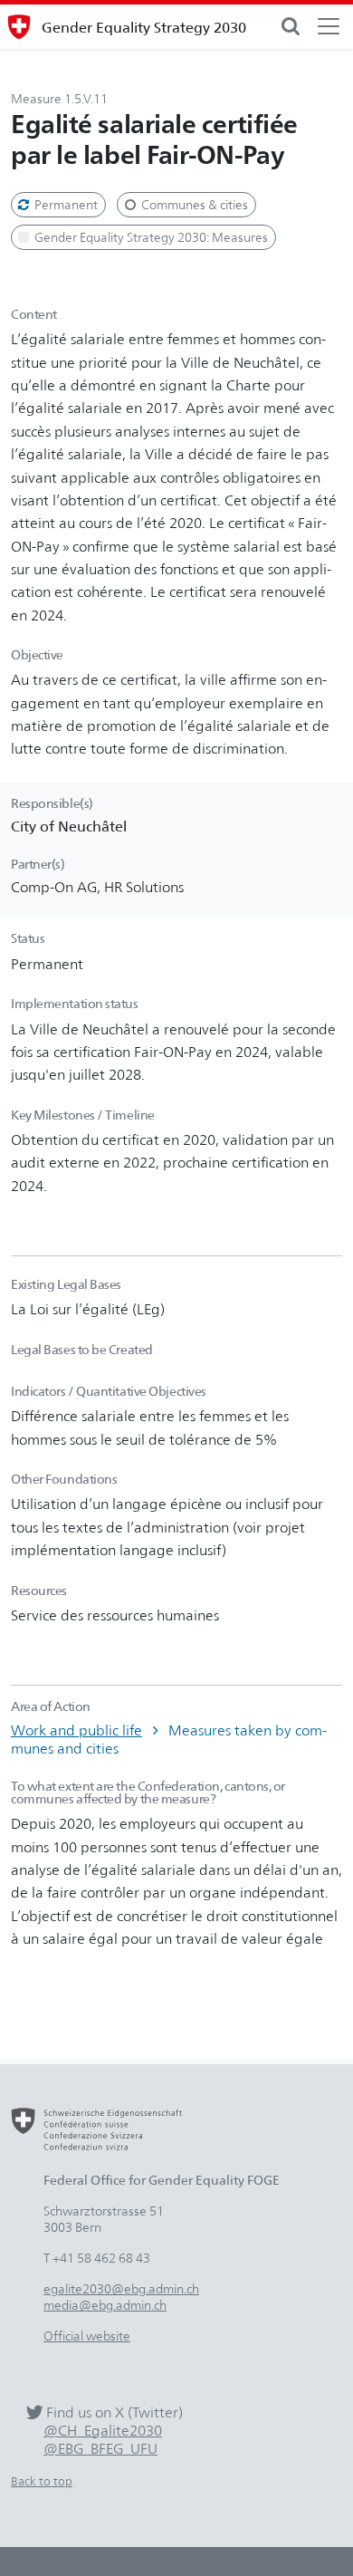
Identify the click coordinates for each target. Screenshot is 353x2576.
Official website (87, 2336)
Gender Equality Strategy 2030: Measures (150, 237)
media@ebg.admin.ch (105, 2305)
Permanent (65, 204)
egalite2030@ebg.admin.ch (121, 2288)
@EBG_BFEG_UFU (100, 2449)
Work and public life (76, 1730)
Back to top (42, 2481)
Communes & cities (193, 204)
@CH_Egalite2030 (103, 2431)
